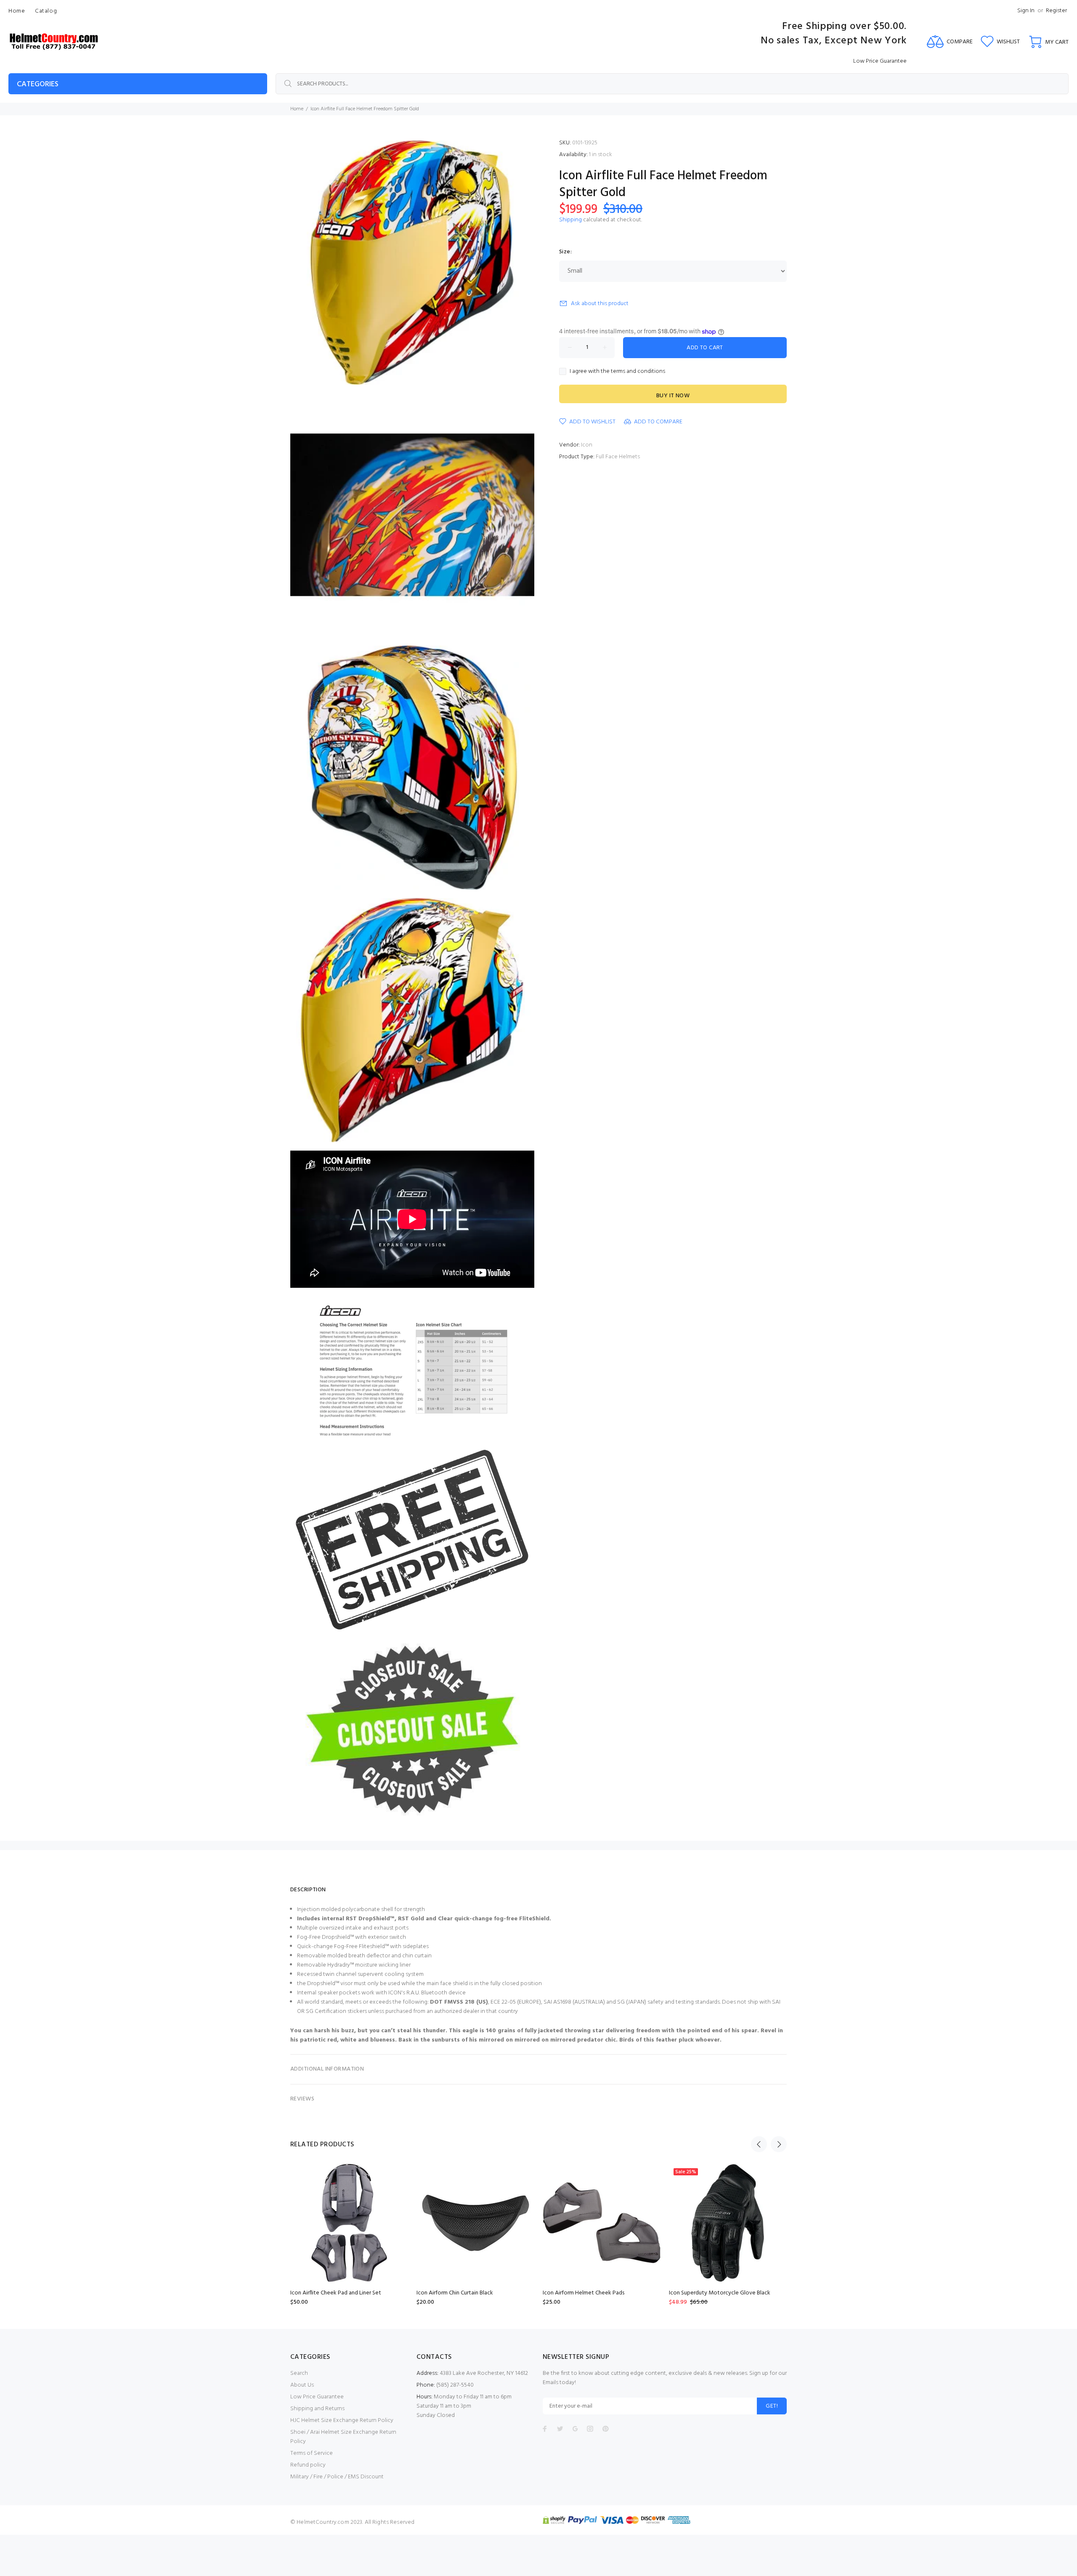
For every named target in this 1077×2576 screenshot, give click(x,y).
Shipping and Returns (317, 2409)
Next (779, 2144)
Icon (587, 445)
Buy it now (673, 396)
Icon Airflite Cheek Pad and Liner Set (336, 2293)
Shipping (570, 220)
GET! (772, 2406)
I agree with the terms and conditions (617, 372)
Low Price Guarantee (317, 2397)
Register (1056, 11)
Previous (759, 2144)
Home (297, 109)
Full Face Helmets (618, 457)
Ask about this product (600, 304)
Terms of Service (312, 2453)
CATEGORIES (38, 84)
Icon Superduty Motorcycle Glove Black (720, 2293)
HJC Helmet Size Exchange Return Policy (342, 2420)
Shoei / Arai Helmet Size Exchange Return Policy (343, 2437)
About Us (302, 2385)
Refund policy (308, 2465)
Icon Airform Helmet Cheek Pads (584, 2293)
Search (299, 2373)
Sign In (1026, 11)
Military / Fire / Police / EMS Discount (337, 2477)
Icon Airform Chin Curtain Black (455, 2293)
